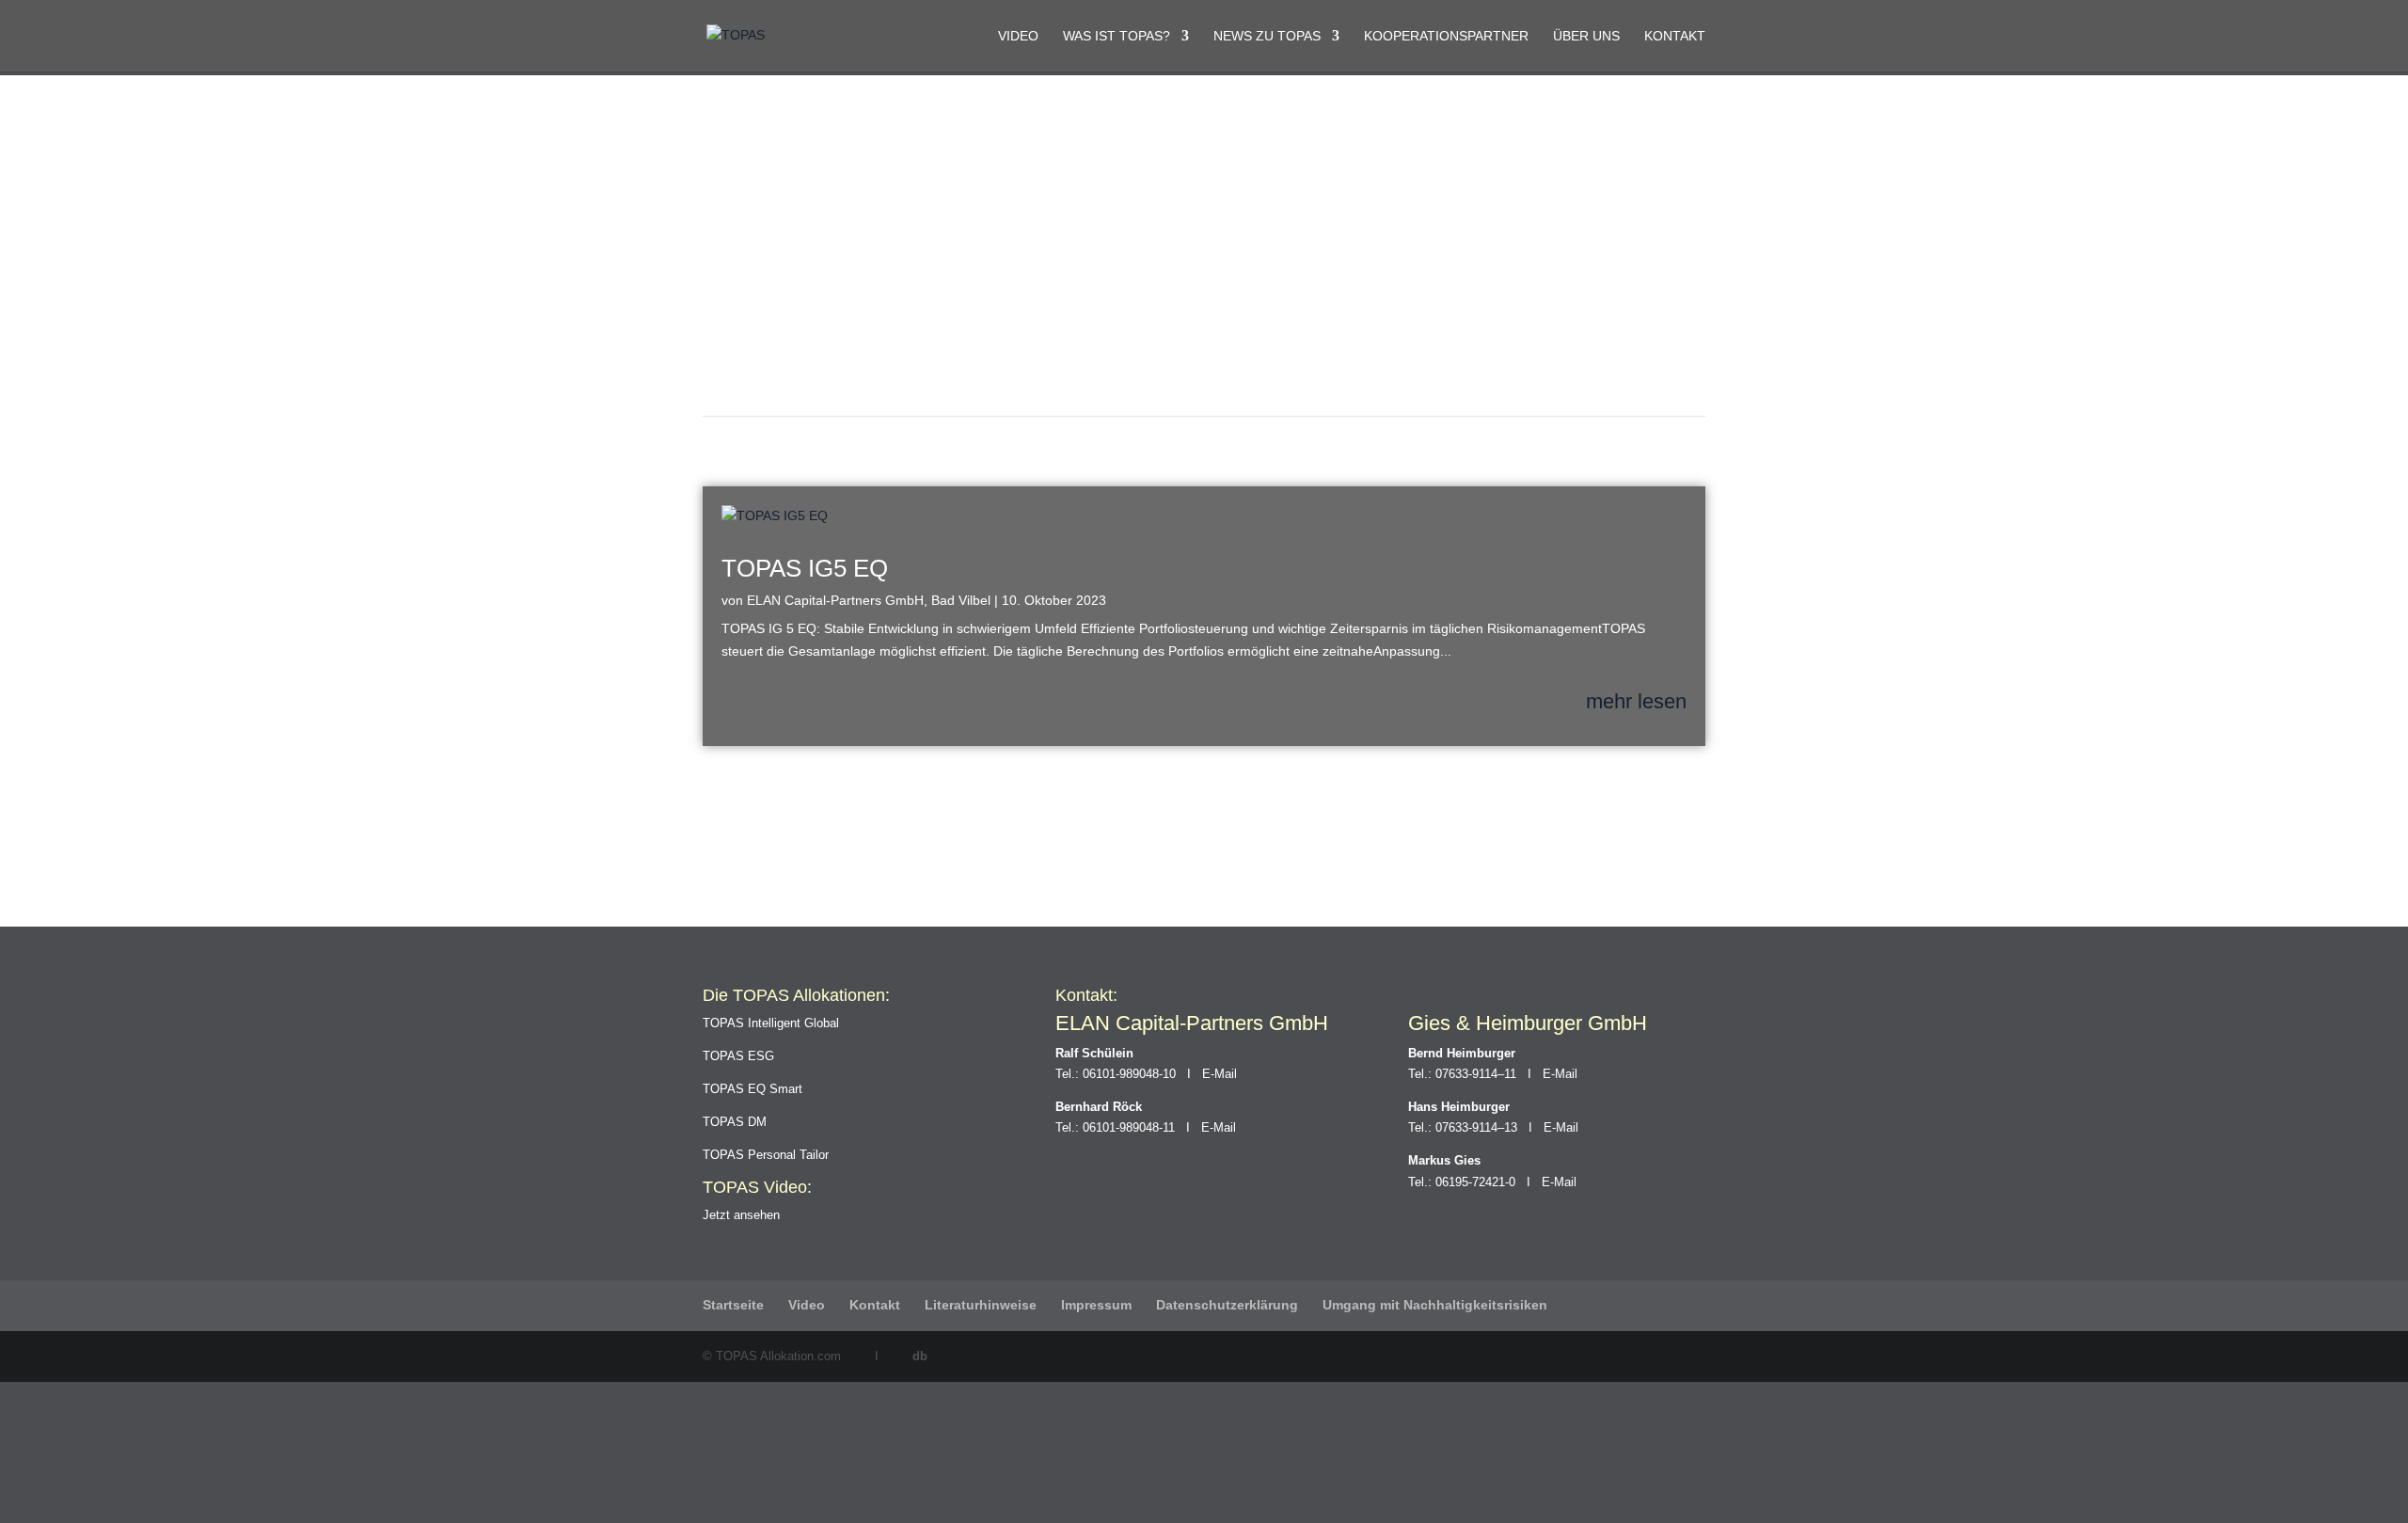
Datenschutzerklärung (1227, 1305)
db (920, 1356)
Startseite (733, 1305)
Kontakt (1675, 36)
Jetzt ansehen (741, 1215)
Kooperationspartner (1446, 36)
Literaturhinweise (981, 1305)
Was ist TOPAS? (1117, 36)
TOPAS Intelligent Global (771, 1023)
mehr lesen (1636, 702)
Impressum (1096, 1305)
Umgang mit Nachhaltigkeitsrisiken (1435, 1305)
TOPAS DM (735, 1122)
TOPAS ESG (738, 1056)
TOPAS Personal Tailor (766, 1155)
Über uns (1586, 36)
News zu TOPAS (1267, 36)
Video (1018, 36)
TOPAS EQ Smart (752, 1089)
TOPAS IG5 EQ (805, 568)
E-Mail (1220, 1074)
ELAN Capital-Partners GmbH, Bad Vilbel (869, 600)
